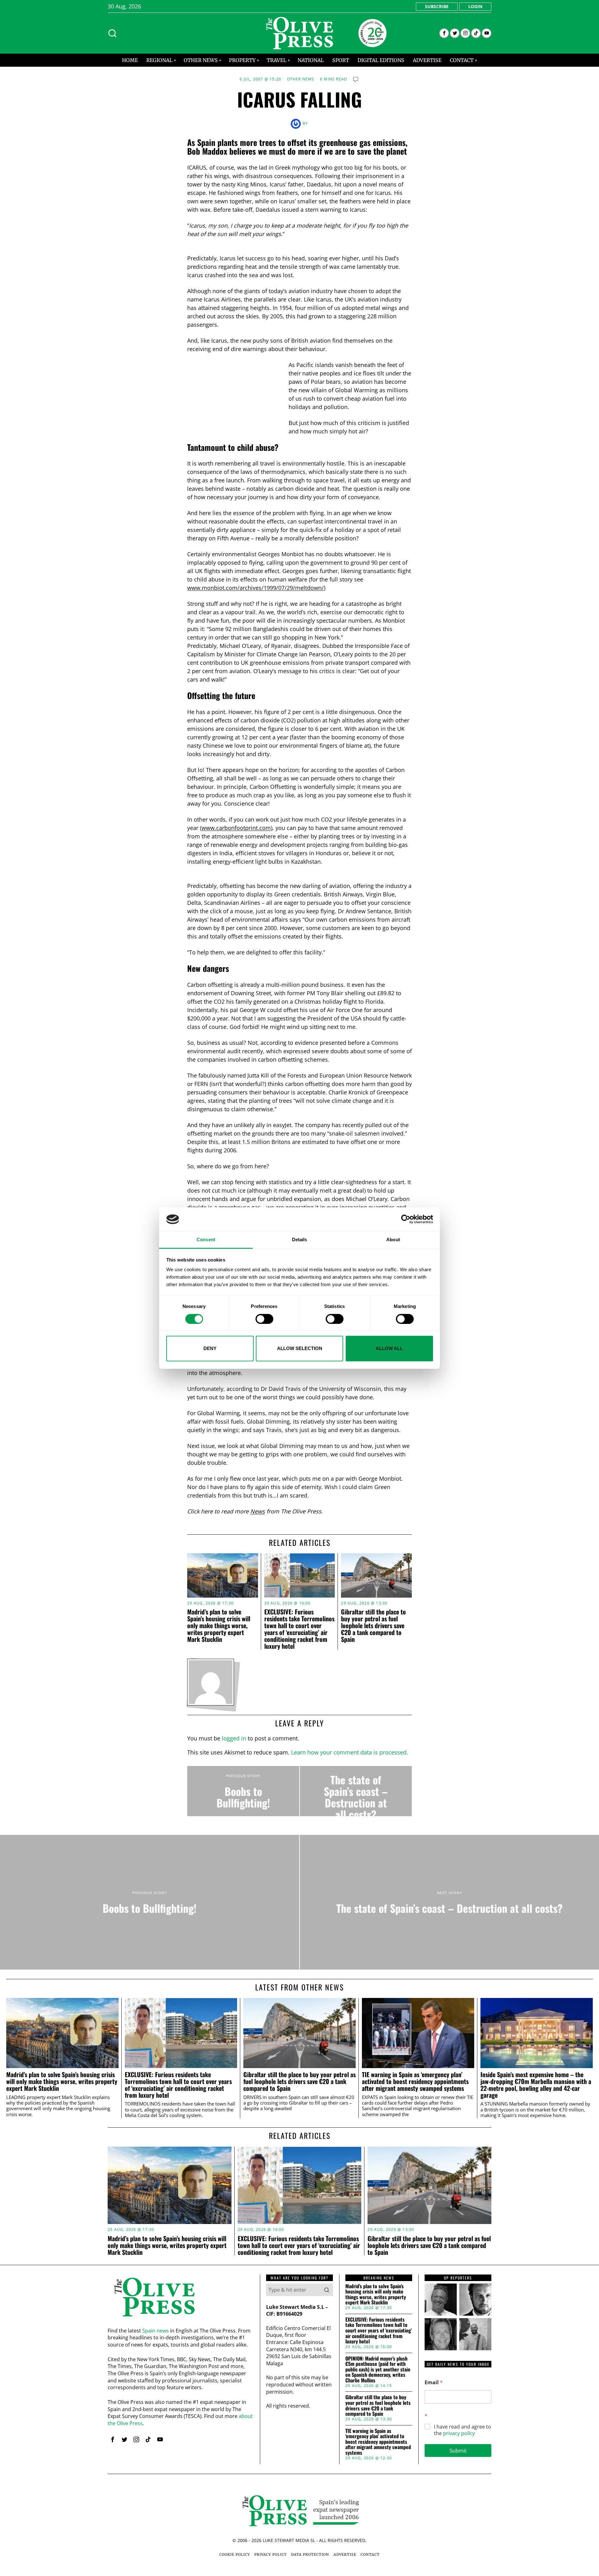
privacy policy (459, 2433)
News (258, 1511)
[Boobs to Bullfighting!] (243, 1791)
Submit (458, 2451)
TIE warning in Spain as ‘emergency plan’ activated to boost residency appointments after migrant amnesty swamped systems (415, 2081)
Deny (210, 1348)
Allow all (389, 1348)
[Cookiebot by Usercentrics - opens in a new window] (406, 1219)
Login (475, 6)
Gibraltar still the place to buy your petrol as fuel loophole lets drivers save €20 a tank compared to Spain (373, 1625)
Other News (301, 79)
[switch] (264, 1319)
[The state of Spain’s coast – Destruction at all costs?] (356, 1791)
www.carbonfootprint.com (236, 828)
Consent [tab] (206, 1240)
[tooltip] (444, 33)
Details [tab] (300, 1240)
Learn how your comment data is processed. (350, 1752)
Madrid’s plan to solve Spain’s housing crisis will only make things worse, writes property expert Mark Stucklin (219, 1625)
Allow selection (300, 1348)
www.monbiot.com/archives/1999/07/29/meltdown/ (256, 588)
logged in (234, 1738)
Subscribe (437, 6)
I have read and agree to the (463, 2430)
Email (434, 2383)
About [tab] (393, 1240)
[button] (327, 2290)
